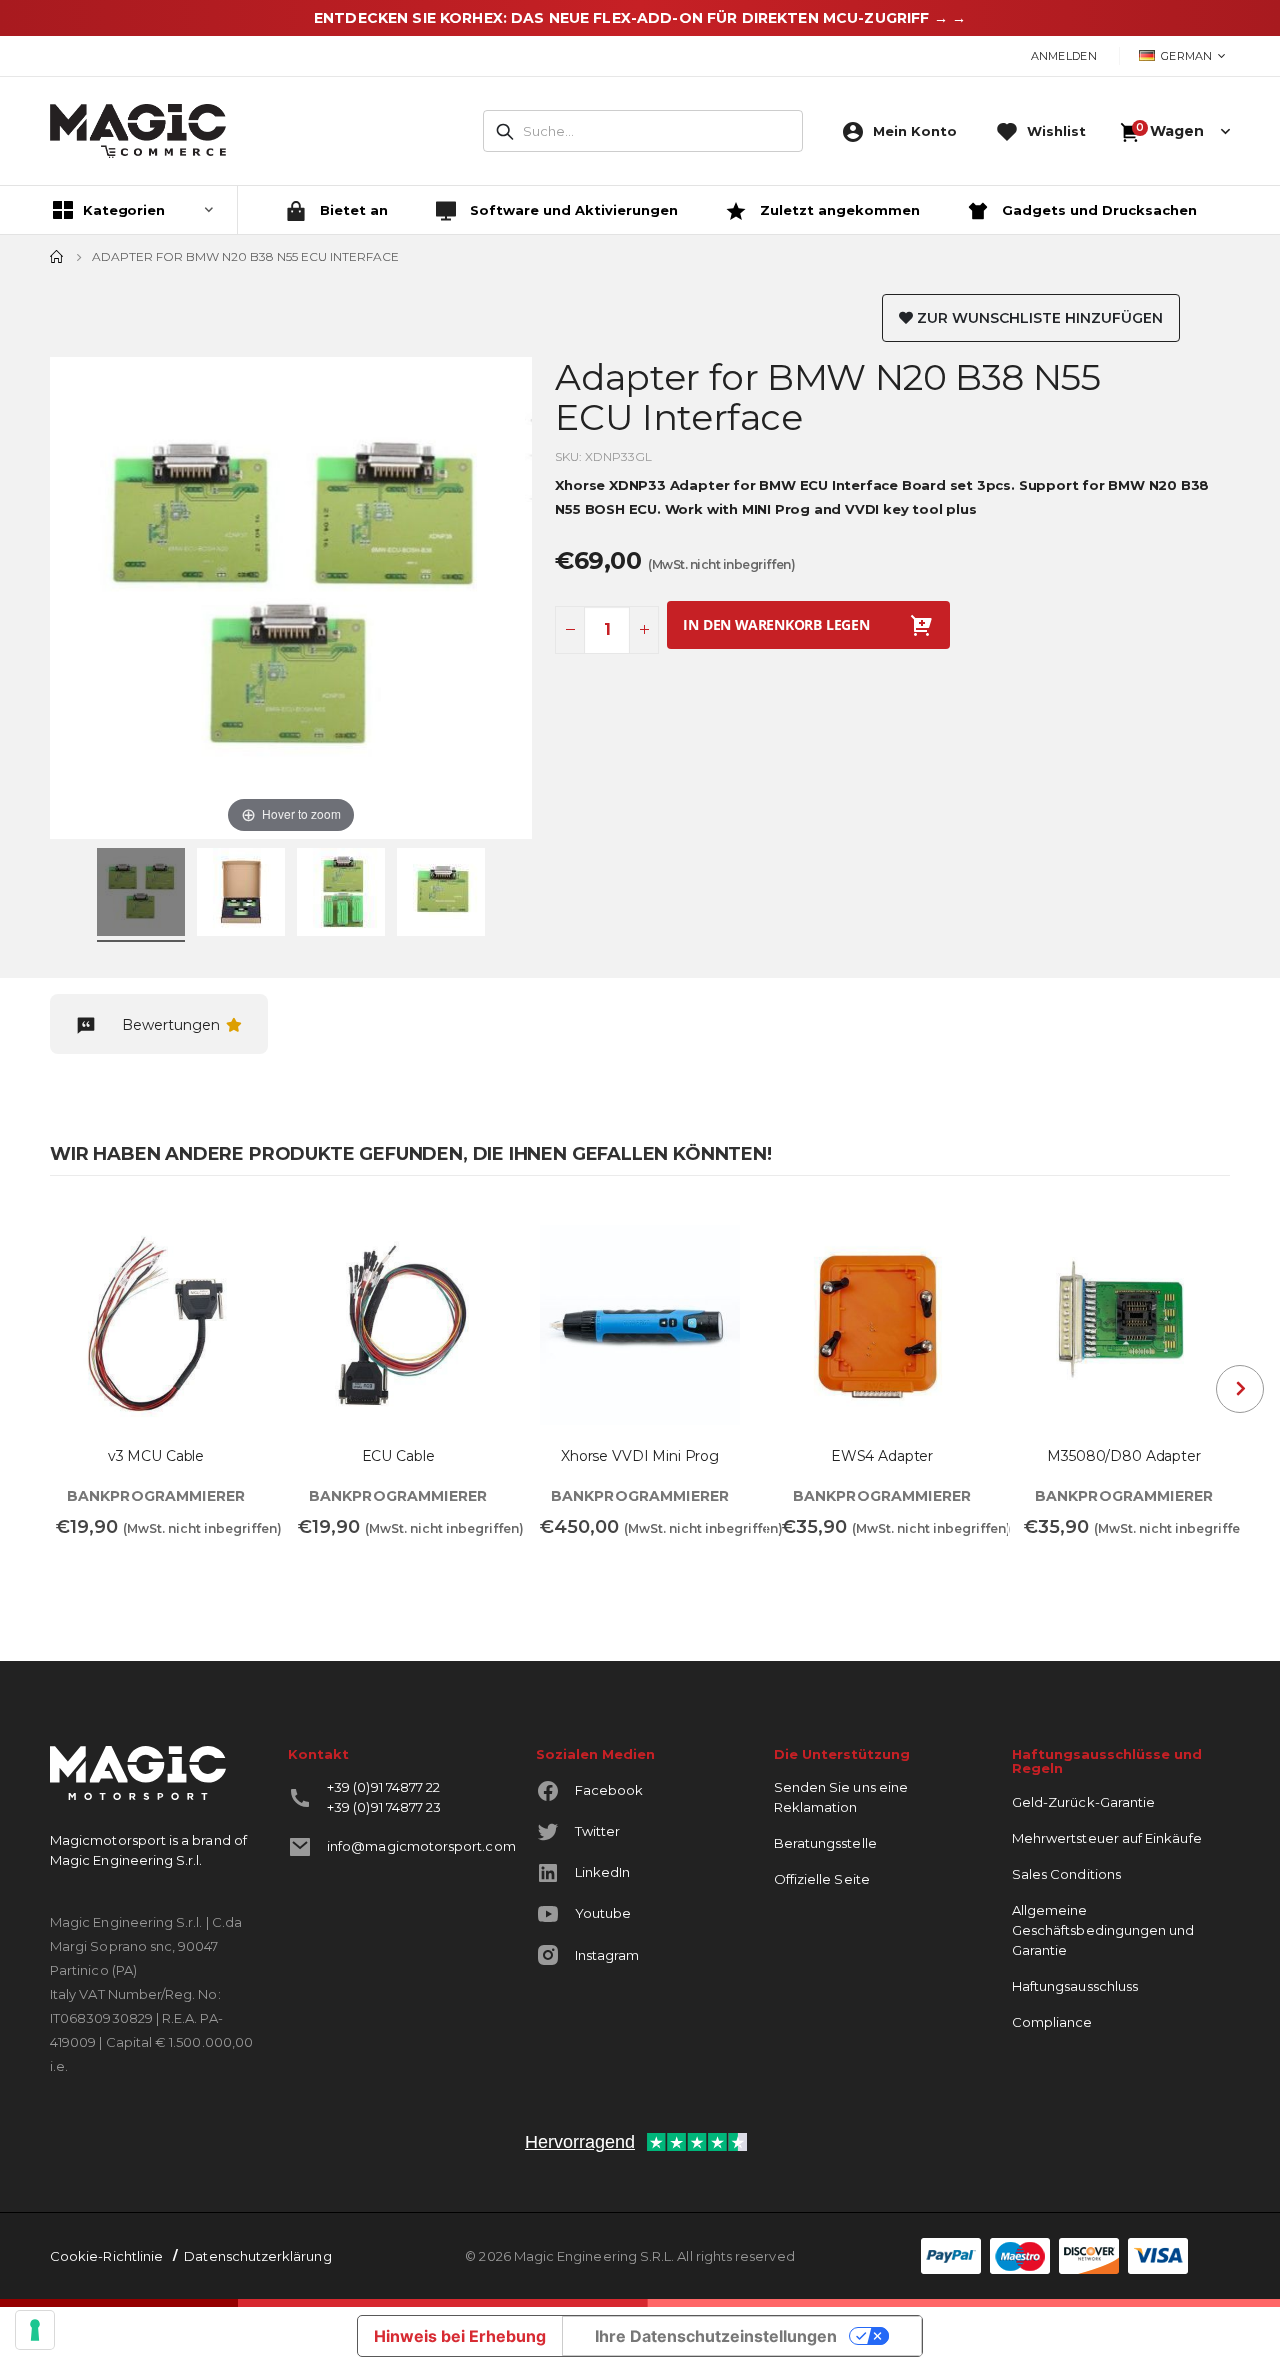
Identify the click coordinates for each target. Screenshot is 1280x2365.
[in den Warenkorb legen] (84, 1572)
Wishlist (1056, 131)
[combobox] (643, 131)
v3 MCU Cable (156, 1456)
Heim (57, 257)
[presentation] (1240, 1389)
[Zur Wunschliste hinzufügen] (235, 1233)
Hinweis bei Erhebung (460, 2336)
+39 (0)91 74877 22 (383, 1787)
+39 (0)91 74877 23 (384, 1807)
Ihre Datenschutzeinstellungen (716, 2336)
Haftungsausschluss (1075, 1986)
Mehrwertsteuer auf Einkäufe (1107, 1838)
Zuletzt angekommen (838, 210)
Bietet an (352, 210)
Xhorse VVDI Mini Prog (640, 1456)
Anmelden (1064, 56)
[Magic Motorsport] (138, 131)
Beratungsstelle (825, 1843)
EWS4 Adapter (882, 1456)
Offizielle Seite (822, 1879)
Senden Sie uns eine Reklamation (841, 1797)
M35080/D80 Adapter (1123, 1456)
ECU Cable (398, 1456)
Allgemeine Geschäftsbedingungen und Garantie (1103, 1930)
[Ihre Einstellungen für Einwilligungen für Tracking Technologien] (35, 2330)
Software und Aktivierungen (572, 210)
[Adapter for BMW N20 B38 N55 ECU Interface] (141, 895)
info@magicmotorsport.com (421, 1846)
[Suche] (505, 132)
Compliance (1052, 2022)
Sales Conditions (1066, 1874)
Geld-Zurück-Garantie (1083, 1802)
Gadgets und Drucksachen (1097, 210)
